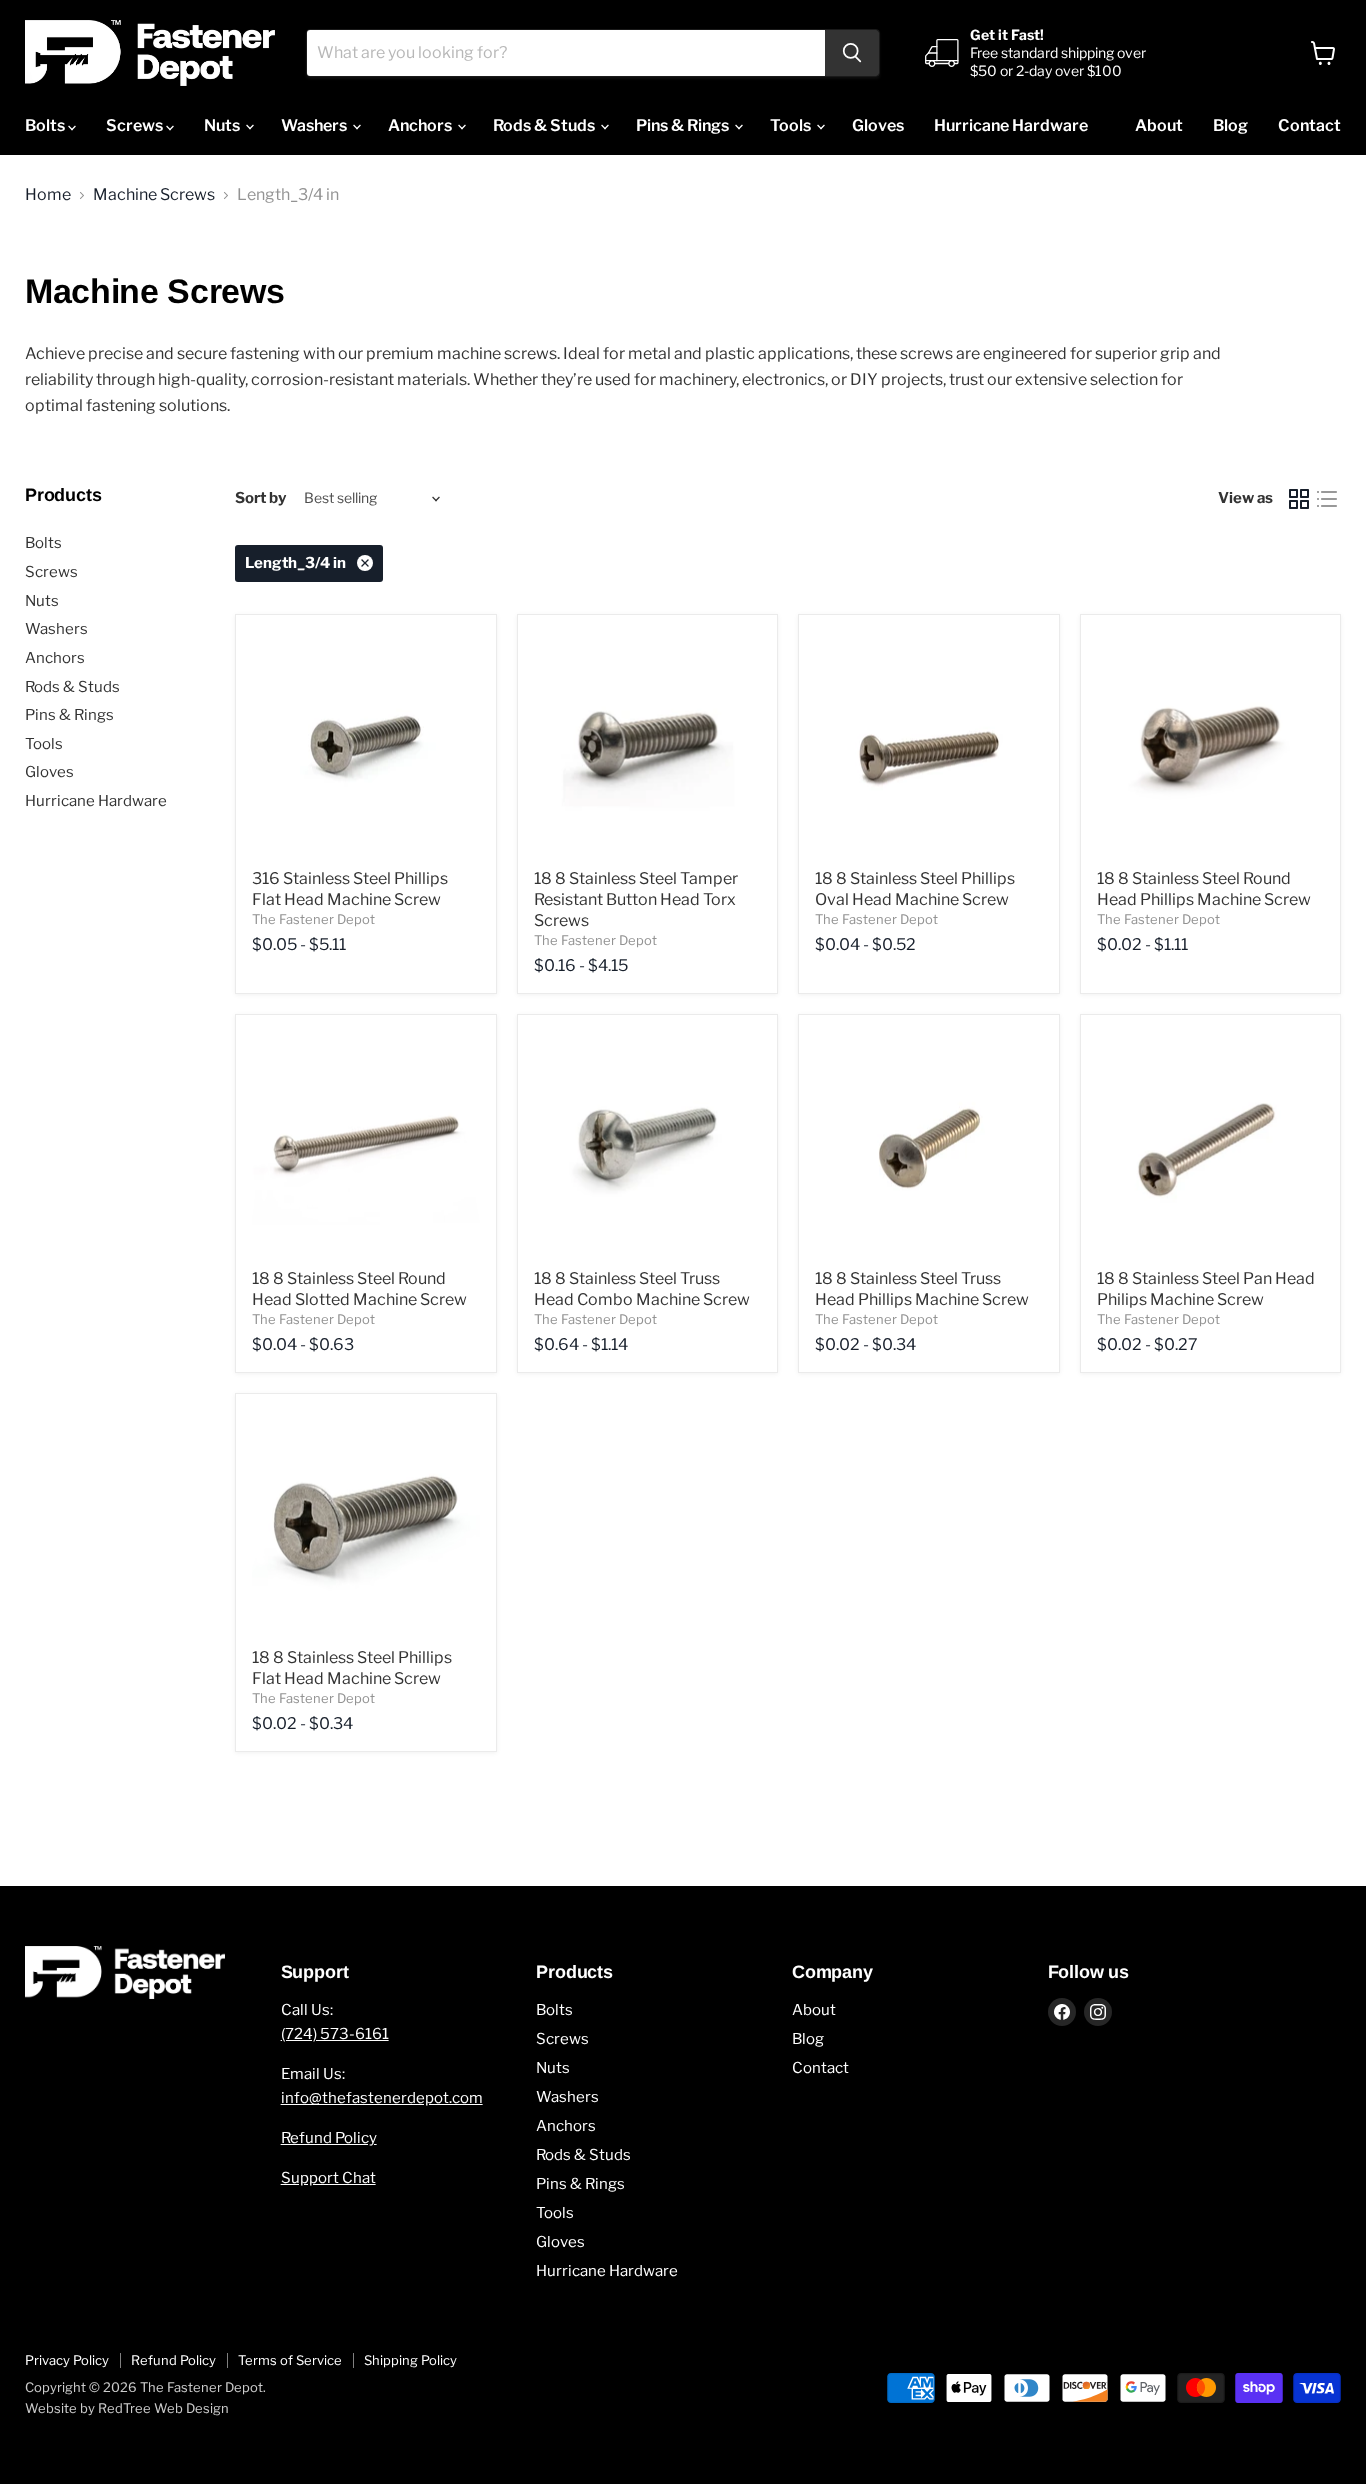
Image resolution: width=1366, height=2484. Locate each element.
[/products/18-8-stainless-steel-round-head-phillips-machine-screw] (1211, 745)
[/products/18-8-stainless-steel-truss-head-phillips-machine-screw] (929, 1145)
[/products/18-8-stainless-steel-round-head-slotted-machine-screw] (366, 1145)
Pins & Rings (684, 125)
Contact (1309, 125)
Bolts (46, 125)
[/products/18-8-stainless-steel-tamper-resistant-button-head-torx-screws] (648, 745)
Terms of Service (290, 2360)
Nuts (223, 125)
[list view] (1327, 499)
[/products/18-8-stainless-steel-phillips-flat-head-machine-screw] (366, 1524)
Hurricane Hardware (1011, 125)
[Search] (852, 53)
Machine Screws (154, 195)
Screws (136, 125)
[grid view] (1299, 499)
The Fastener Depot (313, 919)
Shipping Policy (410, 2360)
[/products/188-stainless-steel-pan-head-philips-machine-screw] (1211, 1145)
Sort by (260, 498)
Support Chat (328, 2178)
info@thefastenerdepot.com (382, 2098)
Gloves (878, 125)
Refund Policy (329, 2138)
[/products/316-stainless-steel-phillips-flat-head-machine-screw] (366, 745)
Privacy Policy (67, 2360)
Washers (315, 125)
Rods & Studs (545, 125)
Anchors (421, 125)
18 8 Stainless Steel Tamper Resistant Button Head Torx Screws (636, 899)
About (1159, 125)
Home (48, 195)
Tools (792, 125)
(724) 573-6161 (335, 2034)
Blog (1230, 125)
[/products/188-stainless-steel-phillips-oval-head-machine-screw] (929, 745)
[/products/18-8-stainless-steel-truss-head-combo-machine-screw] (648, 1145)
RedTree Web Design (163, 2408)
